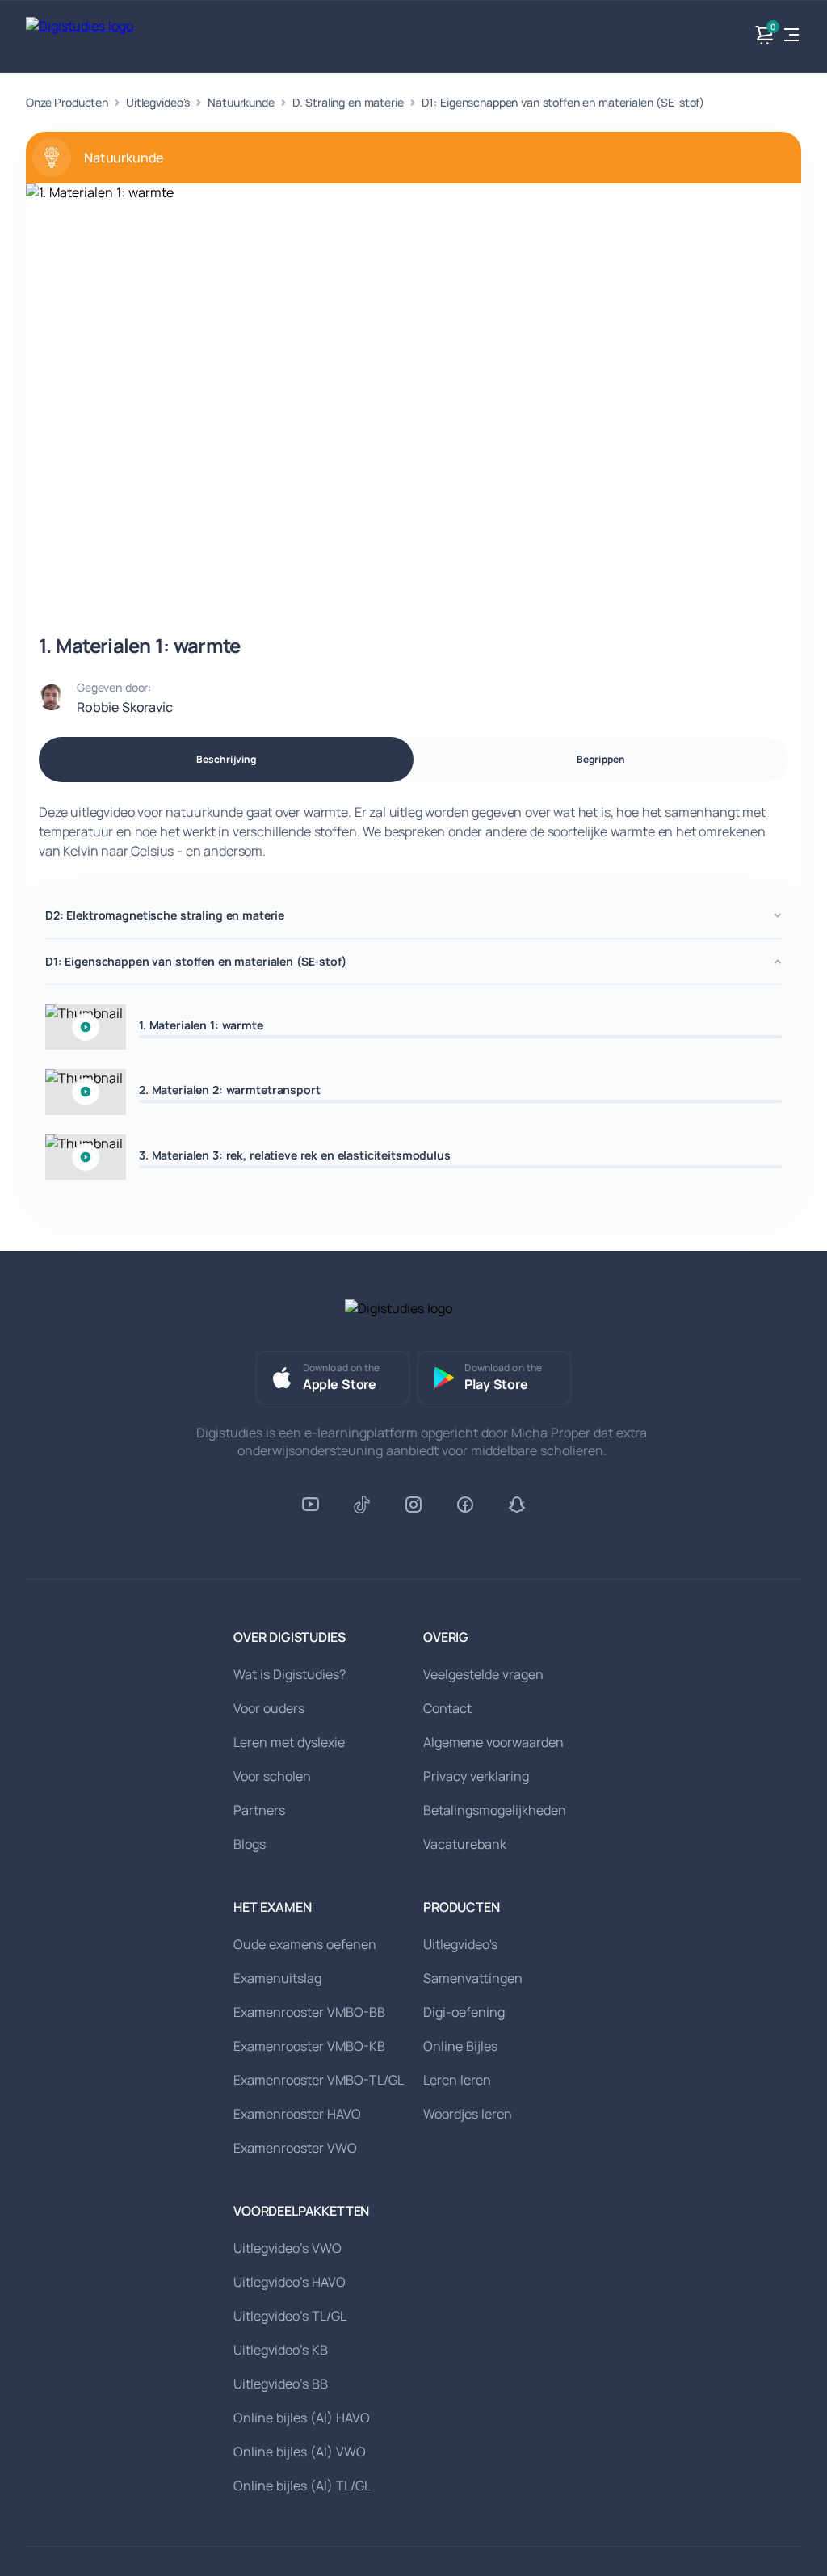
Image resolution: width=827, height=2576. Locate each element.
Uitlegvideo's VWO (288, 2248)
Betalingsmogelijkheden (495, 1810)
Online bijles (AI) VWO (300, 2452)
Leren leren (457, 2080)
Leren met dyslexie (289, 1742)
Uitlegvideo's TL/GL (290, 2316)
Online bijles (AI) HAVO (302, 2418)
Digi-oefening (464, 2012)
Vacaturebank (465, 1844)
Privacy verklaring (476, 1776)
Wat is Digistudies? (290, 1674)
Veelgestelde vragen (483, 1674)
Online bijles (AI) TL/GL (302, 2486)
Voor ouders (269, 1708)
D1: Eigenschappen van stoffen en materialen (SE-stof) (563, 102)
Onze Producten (67, 102)
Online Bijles (460, 2046)
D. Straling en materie (348, 102)
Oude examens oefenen (305, 1944)
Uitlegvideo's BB (281, 2384)
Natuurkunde (241, 102)
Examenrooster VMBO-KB (309, 2046)
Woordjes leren (468, 2114)
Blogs (250, 1844)
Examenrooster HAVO (297, 2114)
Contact (447, 1708)
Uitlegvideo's (158, 102)
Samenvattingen (473, 1978)
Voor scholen (272, 1776)
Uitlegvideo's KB (281, 2350)
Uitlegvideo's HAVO (290, 2282)
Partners (259, 1810)
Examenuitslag (277, 1978)
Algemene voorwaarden (493, 1742)
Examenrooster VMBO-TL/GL (319, 2080)
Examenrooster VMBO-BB (309, 2012)
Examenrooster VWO (295, 2148)
